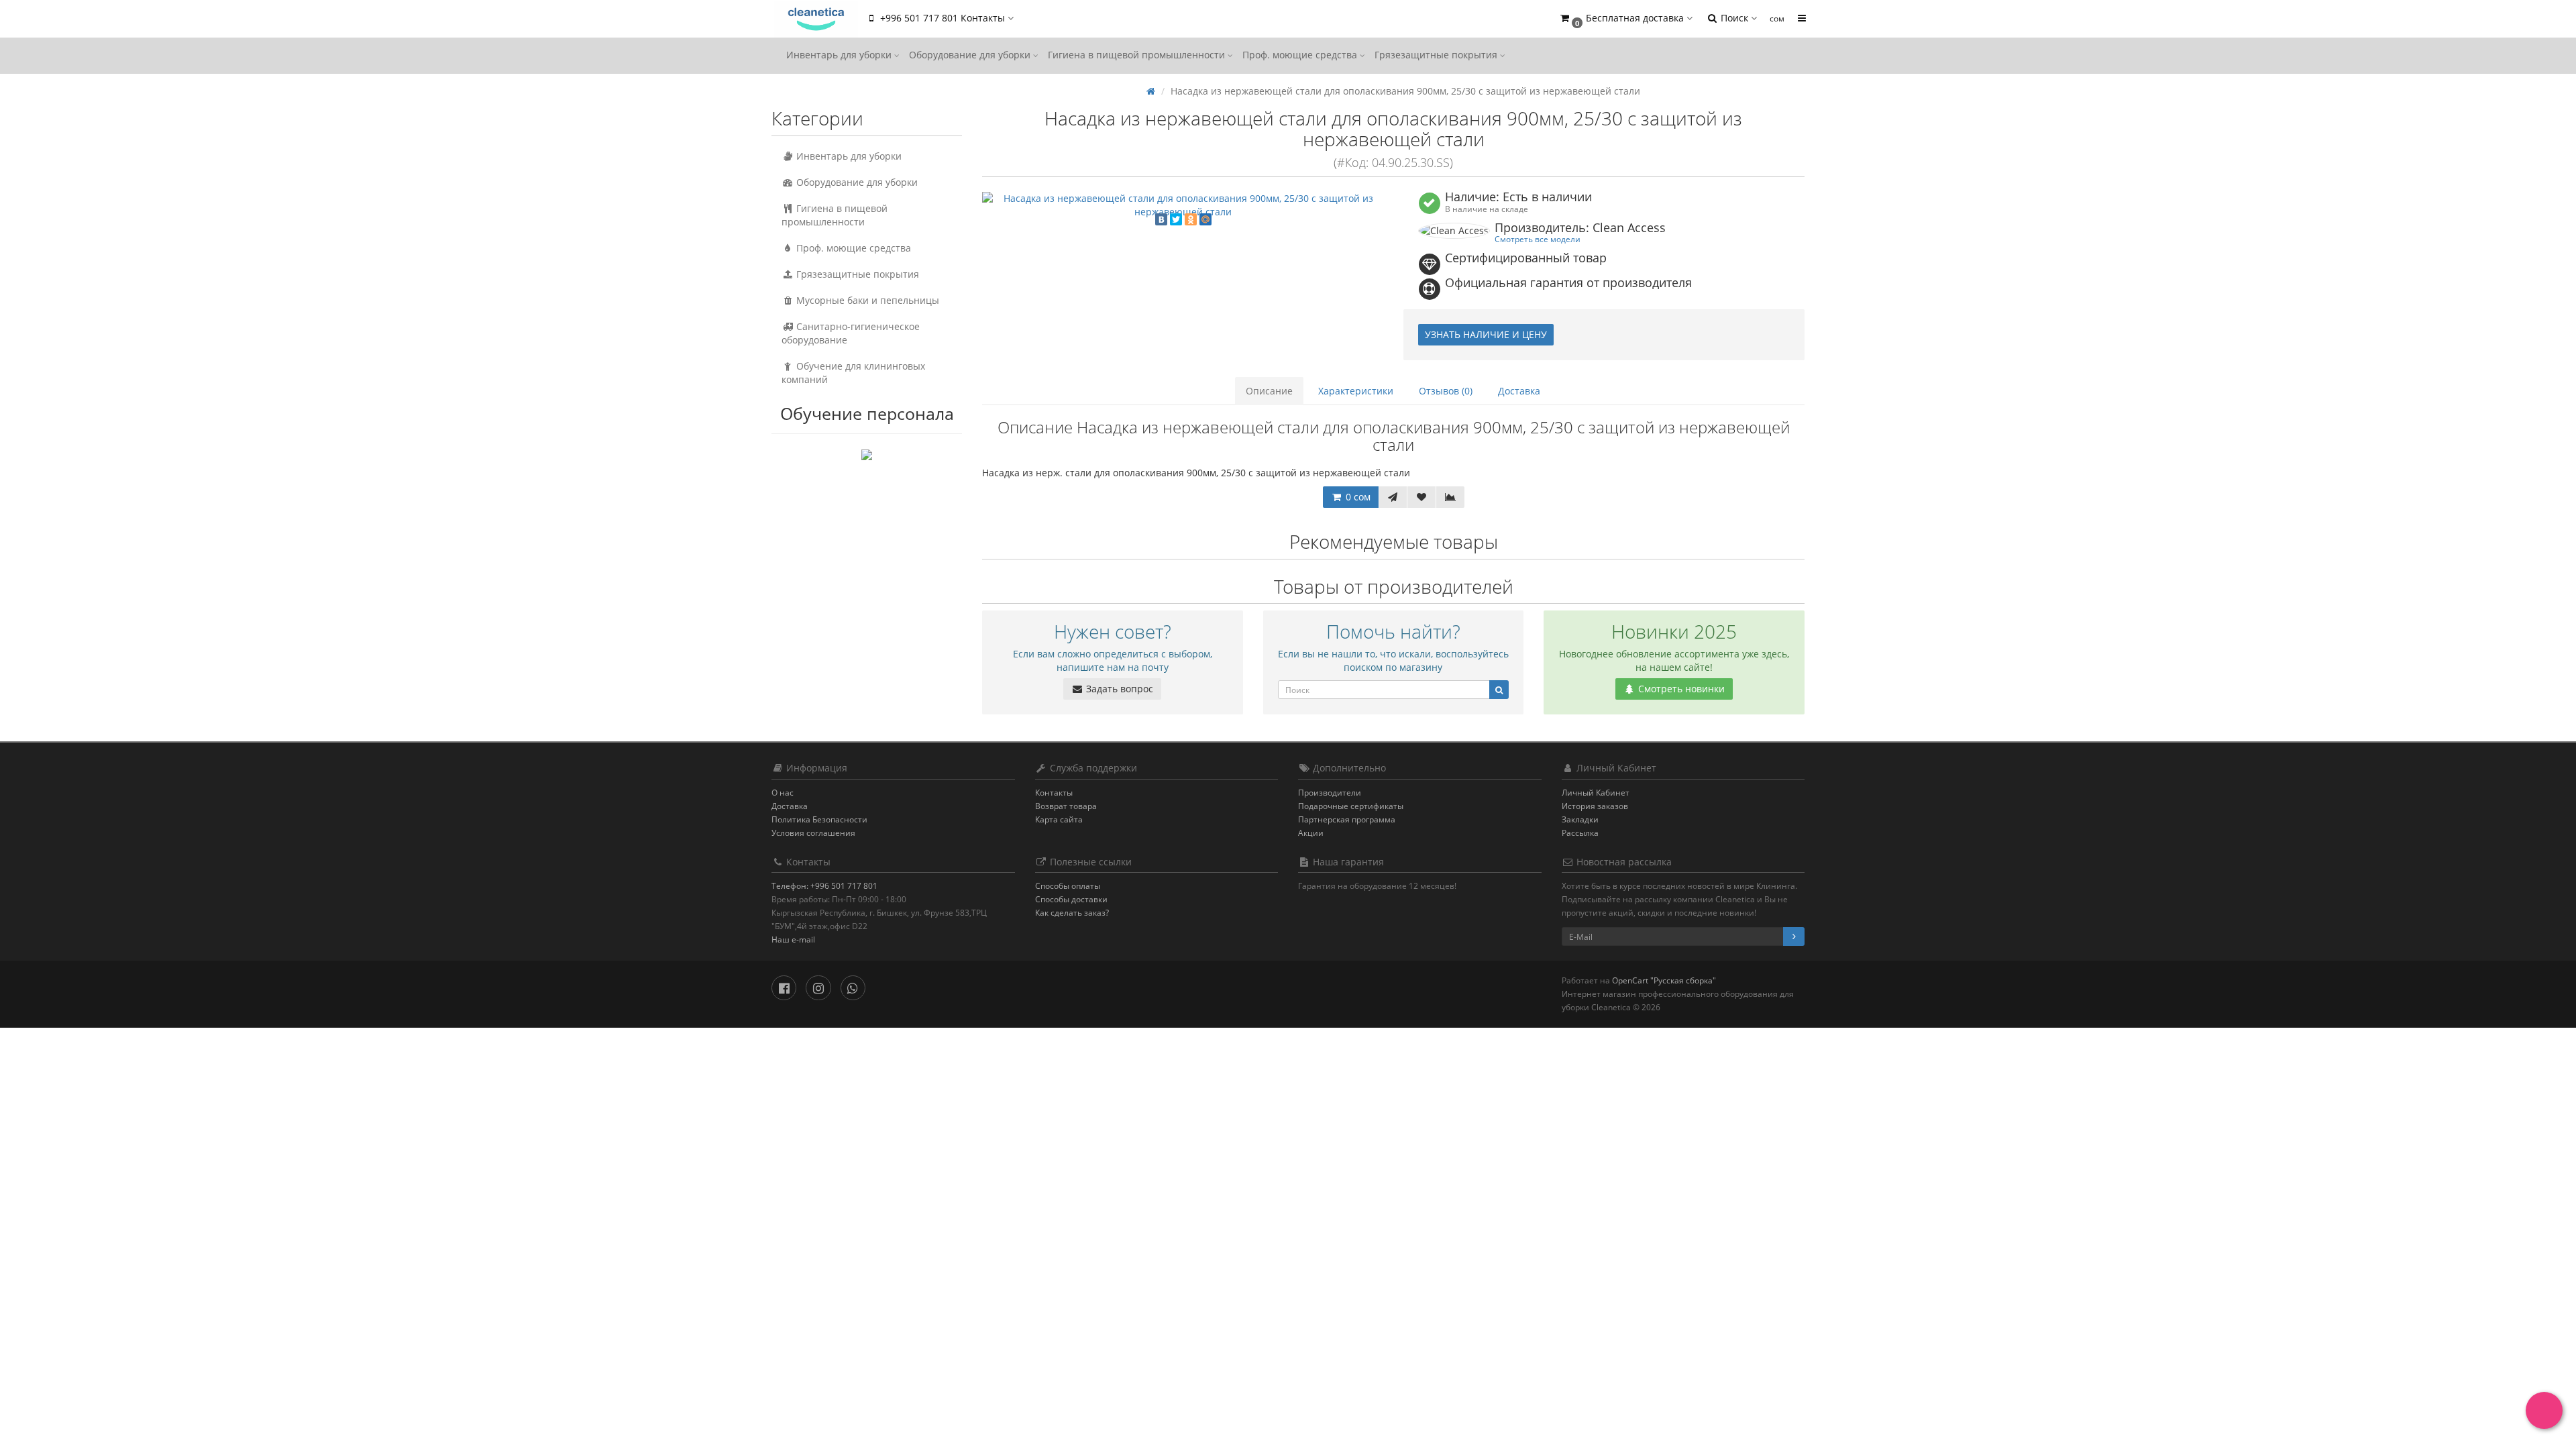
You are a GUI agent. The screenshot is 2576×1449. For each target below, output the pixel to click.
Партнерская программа (1347, 819)
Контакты (1054, 793)
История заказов (1595, 806)
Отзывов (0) (1446, 391)
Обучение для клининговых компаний (853, 373)
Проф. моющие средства (1301, 55)
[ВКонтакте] (1161, 219)
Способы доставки (1071, 899)
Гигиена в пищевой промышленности (1138, 55)
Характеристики (1356, 391)
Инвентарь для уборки (840, 55)
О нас (783, 793)
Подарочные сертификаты (1351, 806)
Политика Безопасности (819, 819)
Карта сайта (1059, 819)
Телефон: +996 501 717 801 (824, 886)
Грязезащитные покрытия (1437, 55)
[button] (1625, 18)
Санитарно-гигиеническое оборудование (851, 333)
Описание (1269, 391)
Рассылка (1580, 833)
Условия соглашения (813, 833)
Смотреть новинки (1680, 689)
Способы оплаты (1068, 886)
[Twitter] (1176, 219)
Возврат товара (1066, 806)
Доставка (1519, 391)
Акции (1311, 833)
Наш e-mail (793, 940)
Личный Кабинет (1596, 793)
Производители (1330, 793)
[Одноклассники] (1191, 219)
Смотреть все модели (1538, 239)
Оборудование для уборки (971, 55)
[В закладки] (1421, 497)
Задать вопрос (1118, 689)
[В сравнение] (1450, 497)
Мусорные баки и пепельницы (866, 300)
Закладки (1580, 819)
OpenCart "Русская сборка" (1664, 980)
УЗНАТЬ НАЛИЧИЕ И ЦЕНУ (1486, 334)
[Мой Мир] (1205, 219)
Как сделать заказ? (1072, 913)
